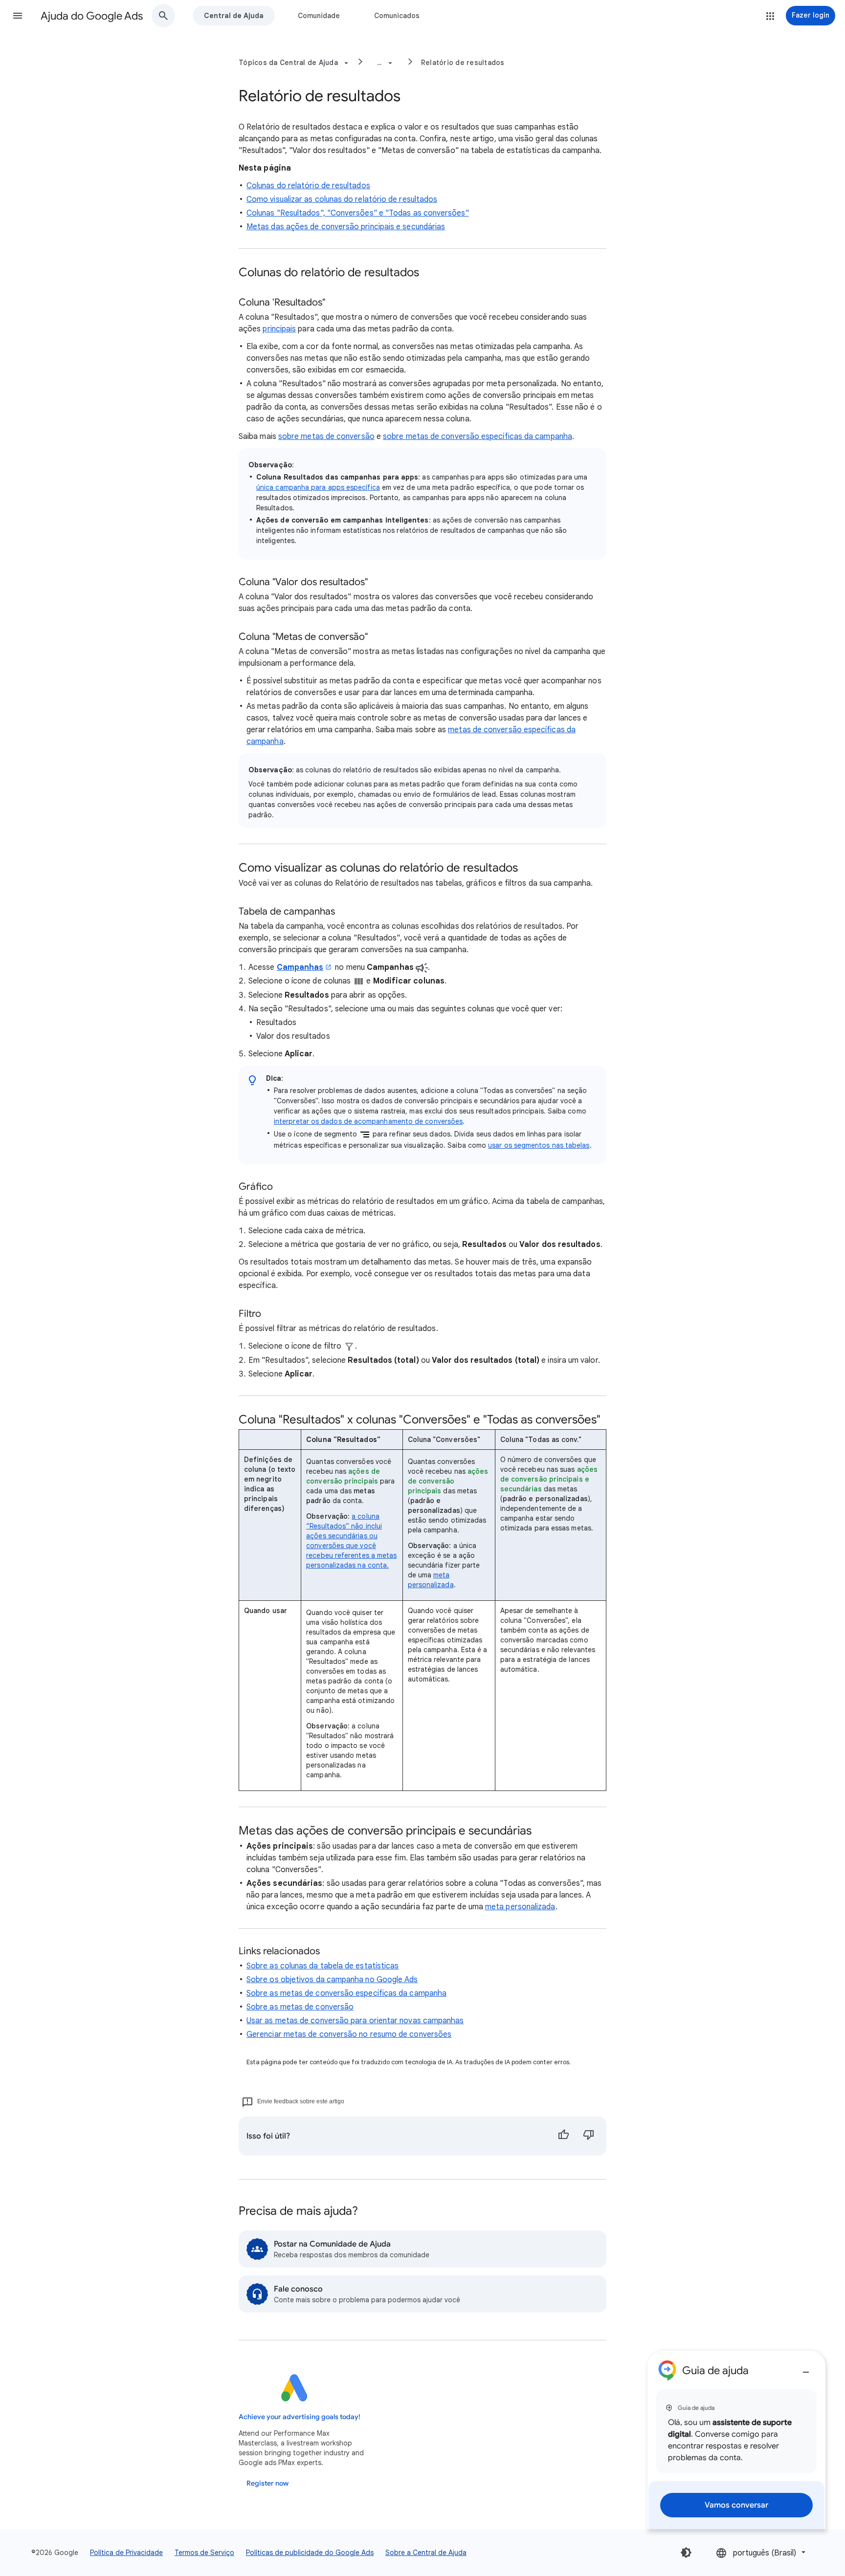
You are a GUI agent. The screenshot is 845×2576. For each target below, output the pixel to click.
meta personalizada (520, 1907)
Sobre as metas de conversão (300, 2007)
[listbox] (762, 2552)
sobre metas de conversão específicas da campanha (478, 437)
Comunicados (397, 16)
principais (279, 329)
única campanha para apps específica (318, 487)
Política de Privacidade (126, 2553)
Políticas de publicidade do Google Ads (310, 2553)
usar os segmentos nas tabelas (539, 1145)
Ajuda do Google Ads (92, 16)
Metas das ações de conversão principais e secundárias (346, 227)
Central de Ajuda (234, 16)
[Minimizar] (806, 2368)
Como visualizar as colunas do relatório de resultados (342, 199)
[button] (18, 16)
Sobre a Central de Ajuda (426, 2553)
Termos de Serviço (204, 2553)
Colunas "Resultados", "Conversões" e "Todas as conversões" (358, 213)
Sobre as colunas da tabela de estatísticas (322, 1966)
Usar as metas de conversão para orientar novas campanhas (355, 2021)
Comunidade (319, 16)
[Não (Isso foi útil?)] (589, 2136)
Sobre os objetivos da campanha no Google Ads (332, 1980)
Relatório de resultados (463, 63)
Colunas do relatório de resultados (308, 186)
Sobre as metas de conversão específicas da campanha (346, 1993)
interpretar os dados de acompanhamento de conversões (368, 1121)
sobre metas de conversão (326, 437)
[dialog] (736, 2440)
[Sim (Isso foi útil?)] (563, 2136)
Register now (267, 2483)
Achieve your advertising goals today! (300, 2417)
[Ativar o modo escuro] (686, 2553)
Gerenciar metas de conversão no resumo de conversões (349, 2034)
